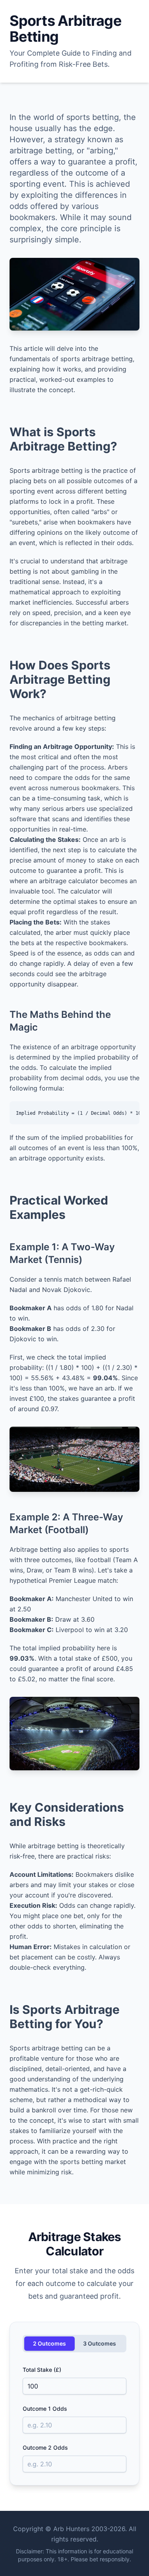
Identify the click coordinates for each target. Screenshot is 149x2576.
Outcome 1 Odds (45, 2409)
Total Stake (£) (42, 2370)
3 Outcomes (100, 2343)
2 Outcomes (49, 2343)
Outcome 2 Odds (45, 2447)
